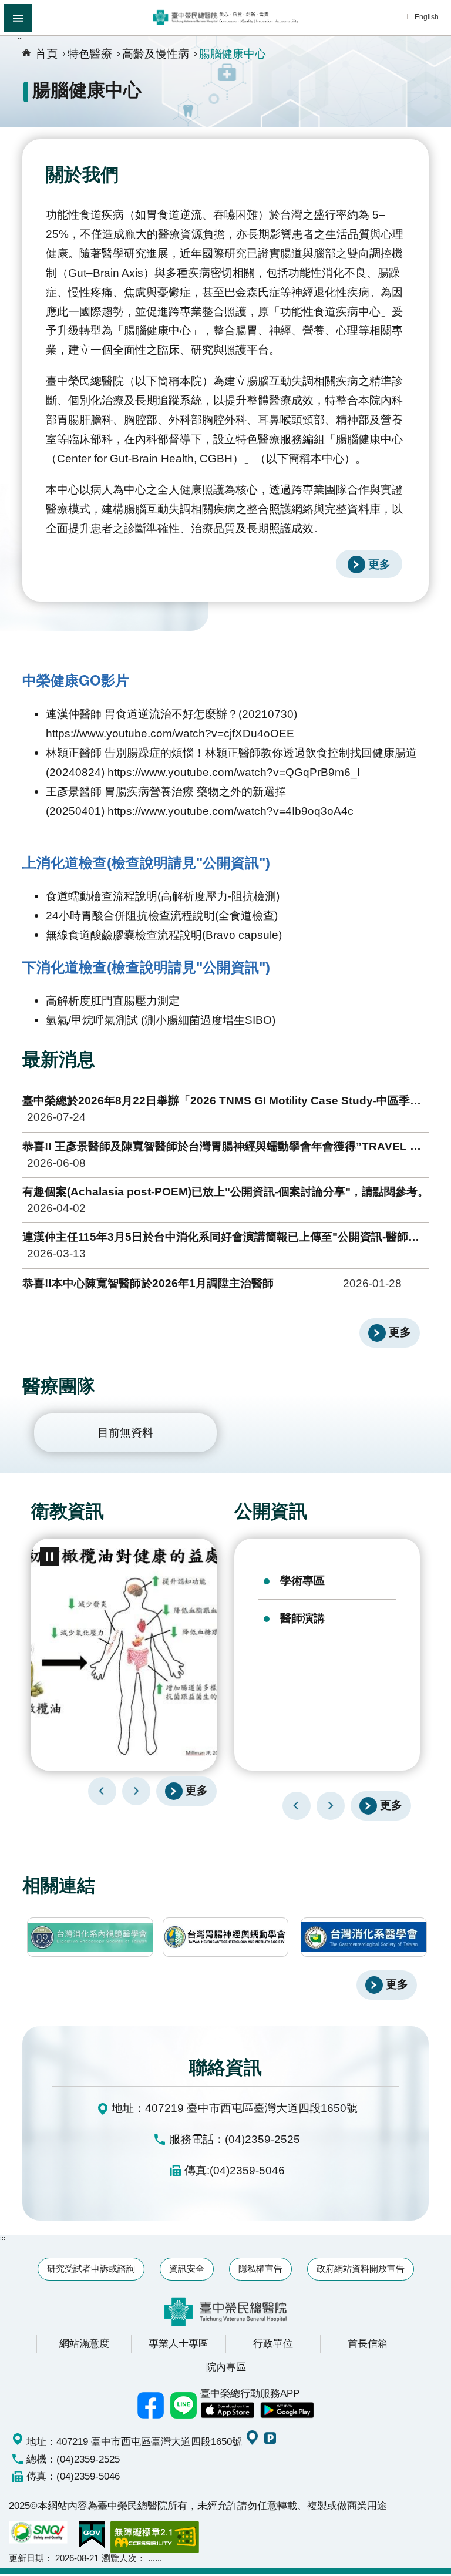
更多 (379, 564)
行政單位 (273, 2343)
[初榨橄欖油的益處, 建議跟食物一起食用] (124, 1655)
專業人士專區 (179, 2343)
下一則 (136, 1791)
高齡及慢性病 (156, 53)
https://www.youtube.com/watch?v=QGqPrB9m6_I (234, 772)
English (427, 17)
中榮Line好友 (184, 2405)
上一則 (102, 1791)
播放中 (248, 1553)
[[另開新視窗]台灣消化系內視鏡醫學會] (90, 1937)
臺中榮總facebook (151, 2405)
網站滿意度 (84, 2343)
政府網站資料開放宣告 (361, 2268)
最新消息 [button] (59, 1059)
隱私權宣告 (260, 2268)
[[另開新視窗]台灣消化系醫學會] (364, 1937)
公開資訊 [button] (271, 1511)
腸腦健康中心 (233, 53)
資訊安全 (187, 2268)
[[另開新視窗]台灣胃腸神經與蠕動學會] (226, 1937)
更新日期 (26, 2558)
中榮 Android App (287, 2410)
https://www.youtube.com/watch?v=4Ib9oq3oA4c (230, 811)
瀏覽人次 (119, 2558)
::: (20, 37)
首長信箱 (368, 2343)
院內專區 (226, 2367)
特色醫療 (90, 53)
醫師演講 (302, 1618)
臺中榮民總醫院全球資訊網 (225, 18)
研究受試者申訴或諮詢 (91, 2268)
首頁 (46, 53)
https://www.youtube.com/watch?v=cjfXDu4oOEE (170, 733)
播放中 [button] (49, 1557)
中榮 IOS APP (227, 2410)
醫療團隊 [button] (59, 1386)
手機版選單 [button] (18, 18)
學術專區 (302, 1580)
